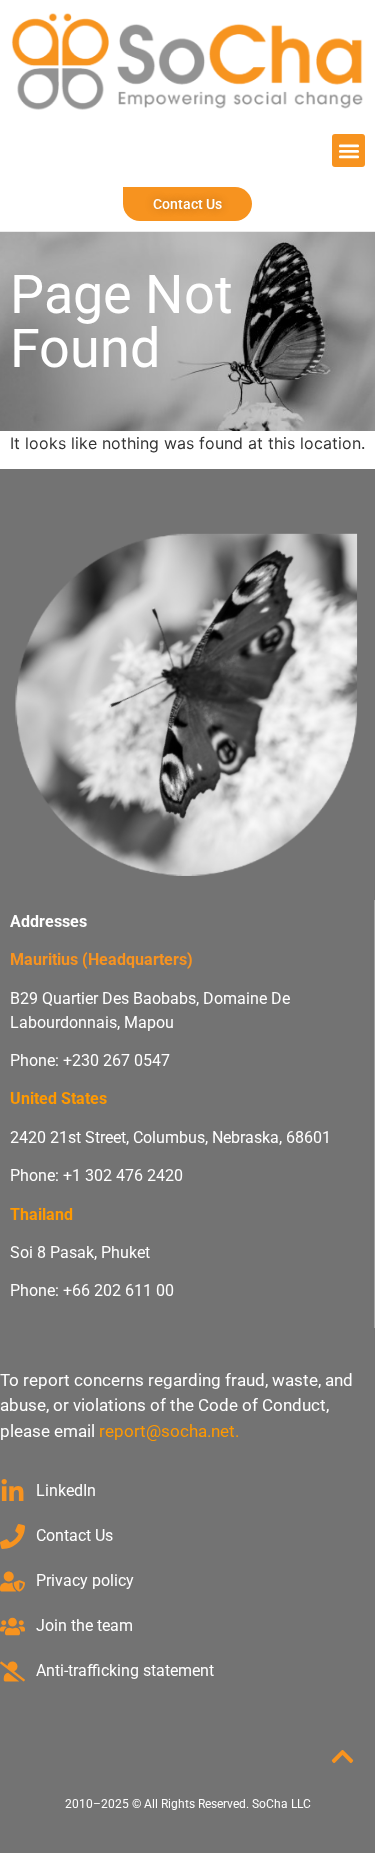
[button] (348, 150)
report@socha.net (167, 1431)
